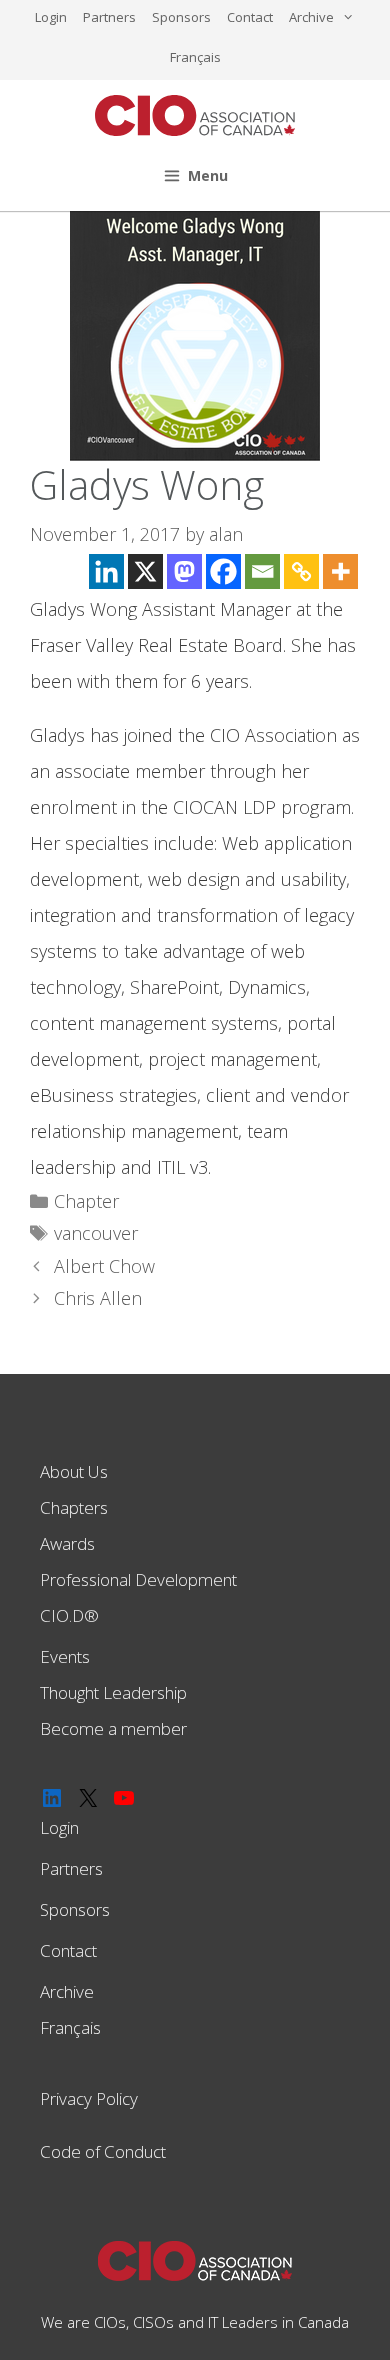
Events (65, 1656)
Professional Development (138, 1579)
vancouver (96, 1233)
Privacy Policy (89, 2098)
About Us (74, 1471)
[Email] (262, 571)
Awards (67, 1543)
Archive (311, 17)
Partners (109, 17)
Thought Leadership (113, 1692)
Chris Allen (98, 1298)
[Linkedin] (106, 571)
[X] (145, 571)
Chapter (86, 1201)
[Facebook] (223, 571)
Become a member (113, 1728)
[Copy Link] (301, 571)
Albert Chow (104, 1266)
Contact (250, 17)
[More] (340, 571)
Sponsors (181, 17)
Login (51, 17)
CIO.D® (69, 1615)
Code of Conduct (103, 2151)
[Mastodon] (184, 571)
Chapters (74, 1507)
